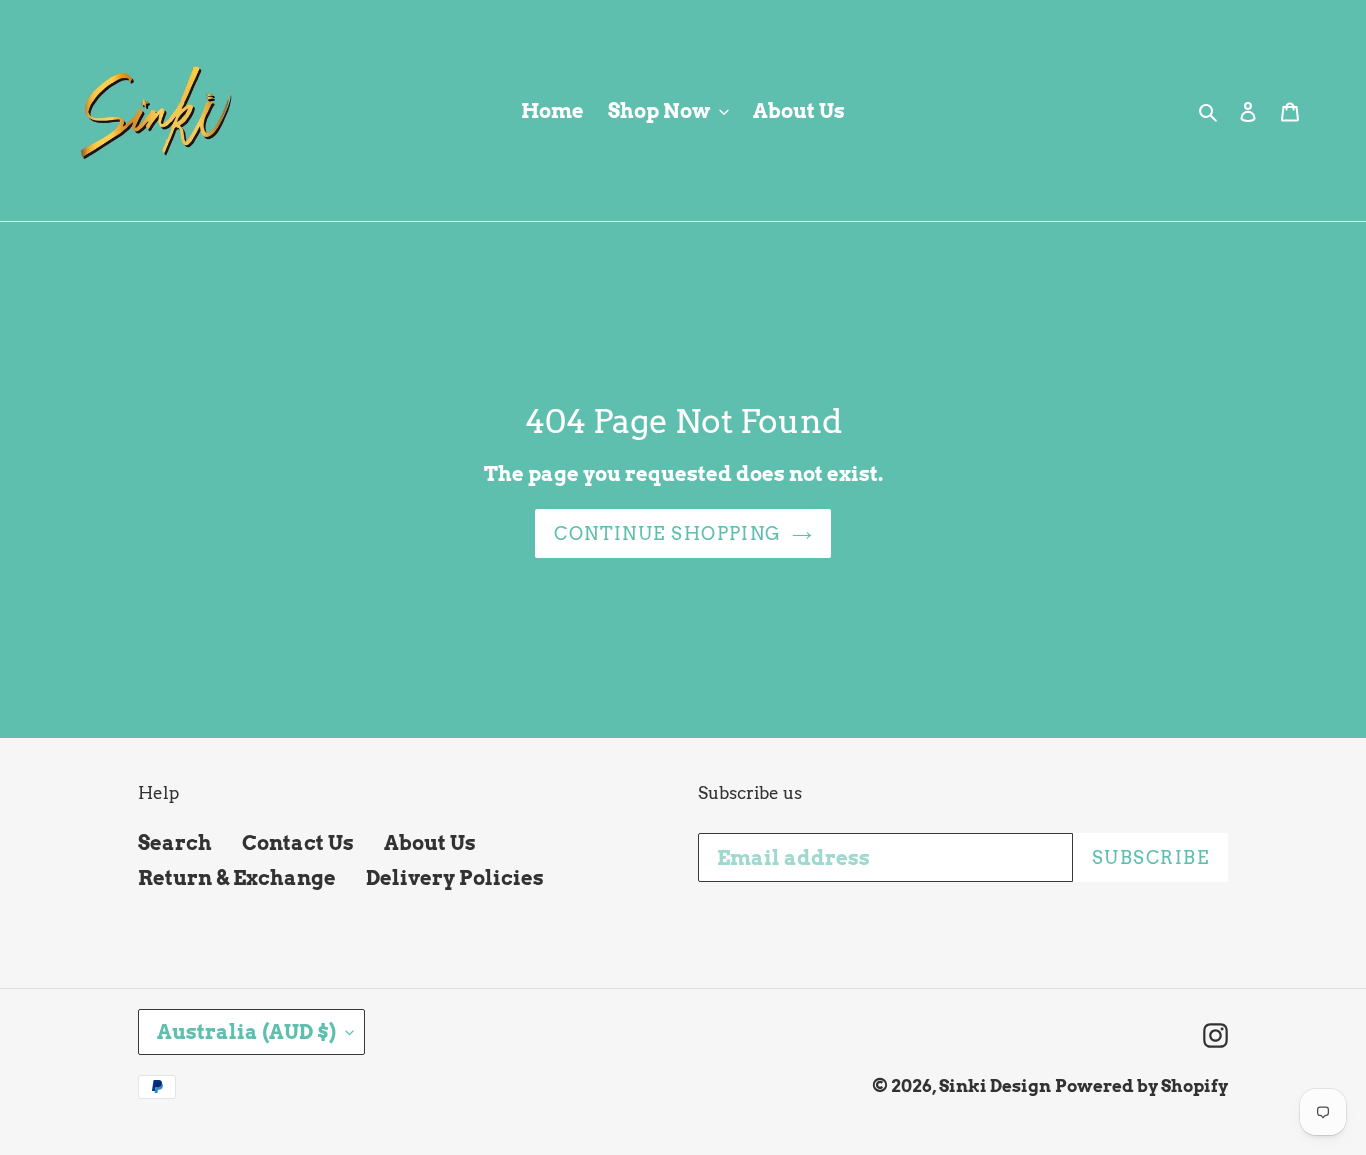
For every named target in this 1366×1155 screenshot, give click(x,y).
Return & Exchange (237, 878)
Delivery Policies (455, 878)
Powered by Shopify (1141, 1086)
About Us (430, 843)
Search (175, 843)
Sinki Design (995, 1086)
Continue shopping (667, 533)
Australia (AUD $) (246, 1032)
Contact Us (298, 843)
